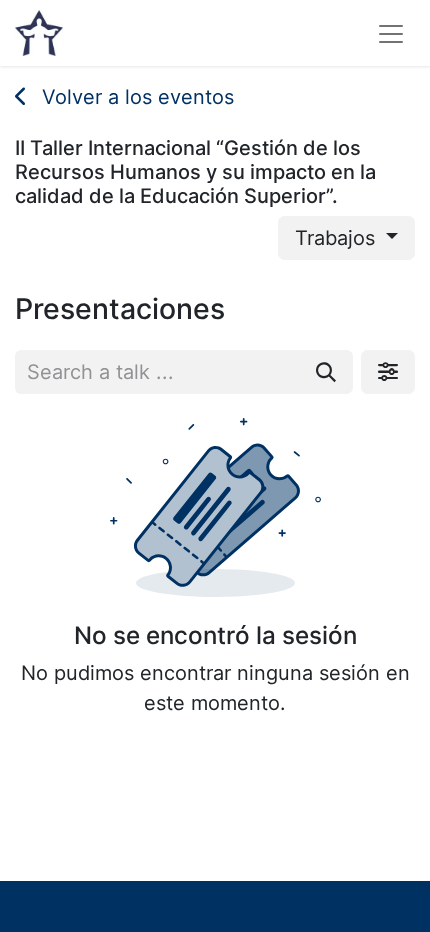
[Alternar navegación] (391, 33)
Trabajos (338, 238)
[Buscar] (326, 372)
